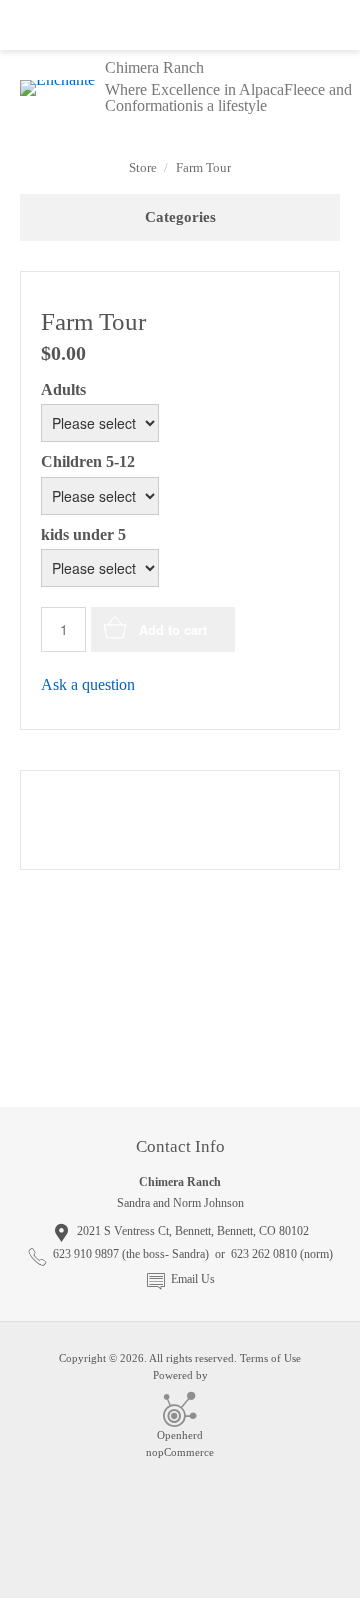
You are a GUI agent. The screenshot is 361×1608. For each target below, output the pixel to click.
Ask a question (88, 684)
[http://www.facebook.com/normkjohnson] (180, 1058)
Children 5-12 (88, 462)
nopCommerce (180, 1452)
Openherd (180, 1435)
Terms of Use (270, 1358)
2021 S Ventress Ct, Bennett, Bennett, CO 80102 (193, 1231)
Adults (63, 389)
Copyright (82, 1358)
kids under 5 (83, 534)
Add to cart (173, 629)
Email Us (193, 1279)
